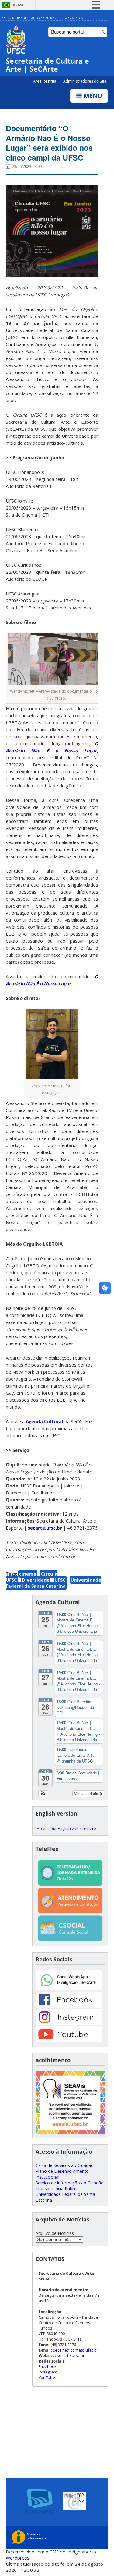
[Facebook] (69, 2006)
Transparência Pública (57, 2188)
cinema (28, 1574)
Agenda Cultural (45, 1421)
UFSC (60, 1580)
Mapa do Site (76, 18)
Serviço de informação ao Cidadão (70, 2183)
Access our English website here (66, 1828)
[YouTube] (69, 2041)
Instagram (48, 2372)
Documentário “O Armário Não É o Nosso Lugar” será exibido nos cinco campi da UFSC (49, 143)
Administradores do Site (85, 81)
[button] (43, 1794)
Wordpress (18, 2558)
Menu (92, 96)
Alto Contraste (46, 18)
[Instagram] (69, 2023)
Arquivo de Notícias (55, 2233)
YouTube (47, 2377)
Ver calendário (87, 1793)
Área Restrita (45, 81)
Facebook (48, 2366)
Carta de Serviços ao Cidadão (65, 2165)
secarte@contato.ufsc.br (76, 2350)
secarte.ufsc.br (45, 1528)
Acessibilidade (14, 18)
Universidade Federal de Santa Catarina (54, 1583)
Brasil (19, 5)
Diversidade (36, 1580)
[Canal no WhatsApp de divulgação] (69, 1989)
